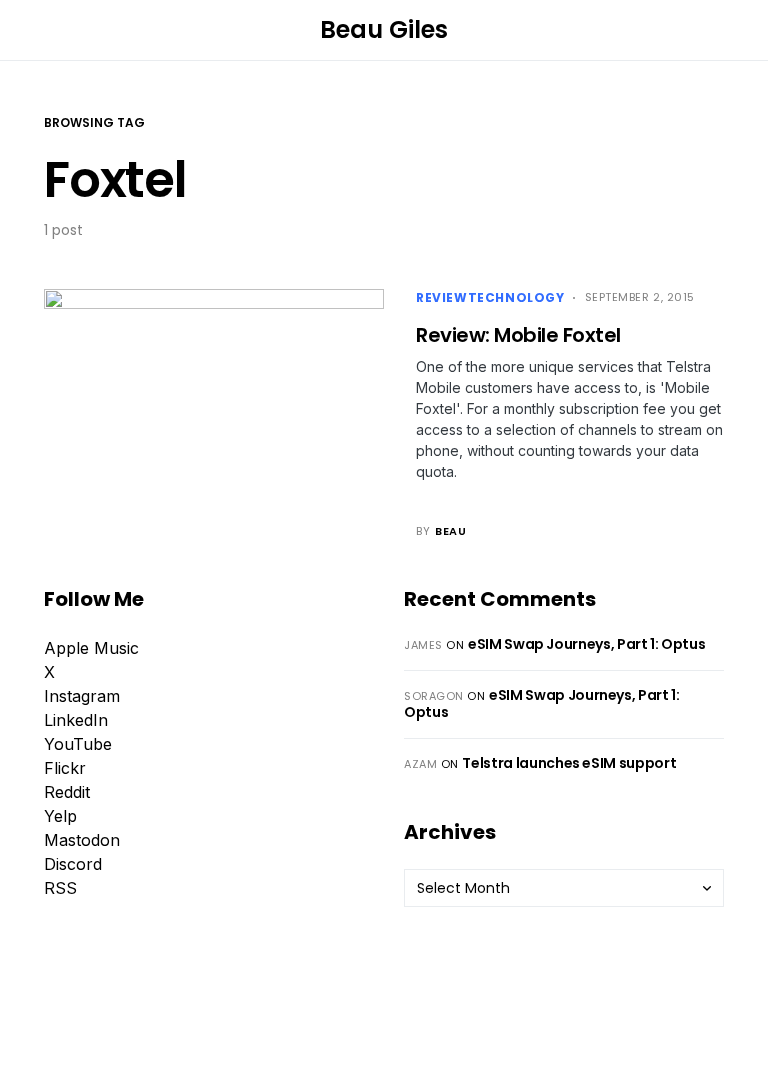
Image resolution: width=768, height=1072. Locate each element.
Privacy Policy (424, 1061)
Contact (217, 1012)
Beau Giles (384, 29)
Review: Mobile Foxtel (518, 335)
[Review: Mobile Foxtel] (214, 414)
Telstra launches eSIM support (569, 763)
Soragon (434, 696)
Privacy (144, 1012)
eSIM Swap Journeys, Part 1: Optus (586, 644)
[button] (50, 30)
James (423, 645)
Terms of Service (554, 1061)
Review (442, 297)
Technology (516, 297)
